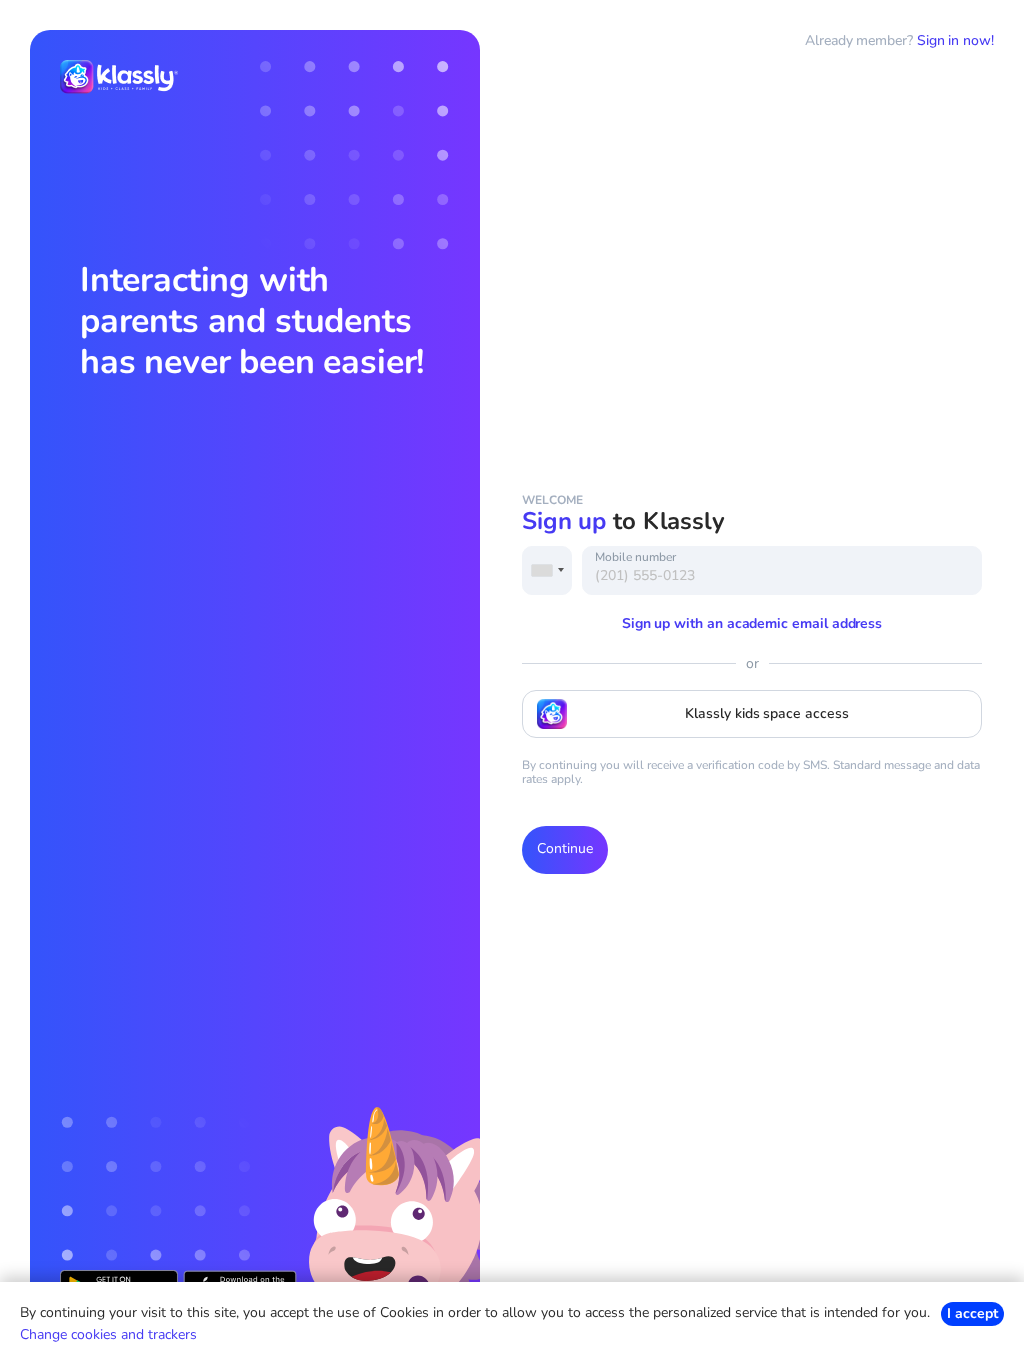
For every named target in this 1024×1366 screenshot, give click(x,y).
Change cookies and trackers (108, 1334)
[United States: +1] (547, 570)
